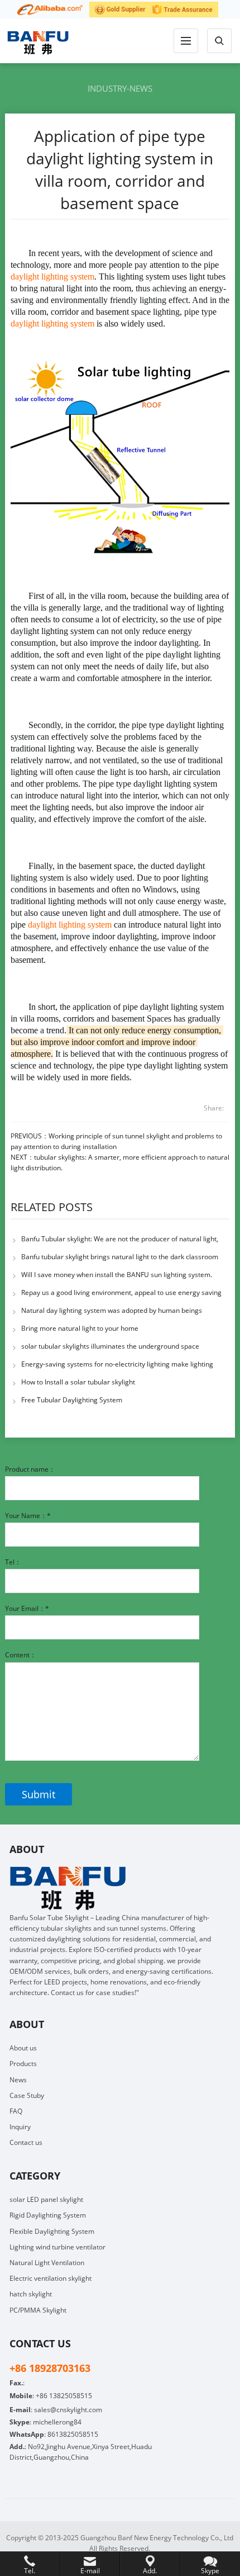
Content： (21, 1655)
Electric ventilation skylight (51, 2278)
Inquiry (20, 2127)
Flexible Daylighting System (52, 2231)
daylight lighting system (52, 276)
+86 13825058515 (64, 2396)
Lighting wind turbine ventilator (57, 2247)
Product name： (30, 1469)
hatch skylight (31, 2294)
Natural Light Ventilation (47, 2263)
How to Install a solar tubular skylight (78, 1382)
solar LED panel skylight (46, 2199)
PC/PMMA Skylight (38, 2310)
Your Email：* (27, 1608)
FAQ (16, 2111)
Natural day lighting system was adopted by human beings (112, 1310)
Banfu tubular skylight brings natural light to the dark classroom (120, 1257)
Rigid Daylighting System (48, 2215)
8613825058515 (73, 2434)
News (18, 2080)
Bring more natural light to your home (80, 1328)
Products (23, 2064)
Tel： (13, 1562)
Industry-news (120, 88)
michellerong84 (57, 2422)
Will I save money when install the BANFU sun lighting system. (117, 1275)
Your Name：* (28, 1516)
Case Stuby (27, 2095)
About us (23, 2048)
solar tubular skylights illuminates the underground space (110, 1346)
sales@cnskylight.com (68, 2410)
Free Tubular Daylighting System (72, 1400)
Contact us (26, 2142)
